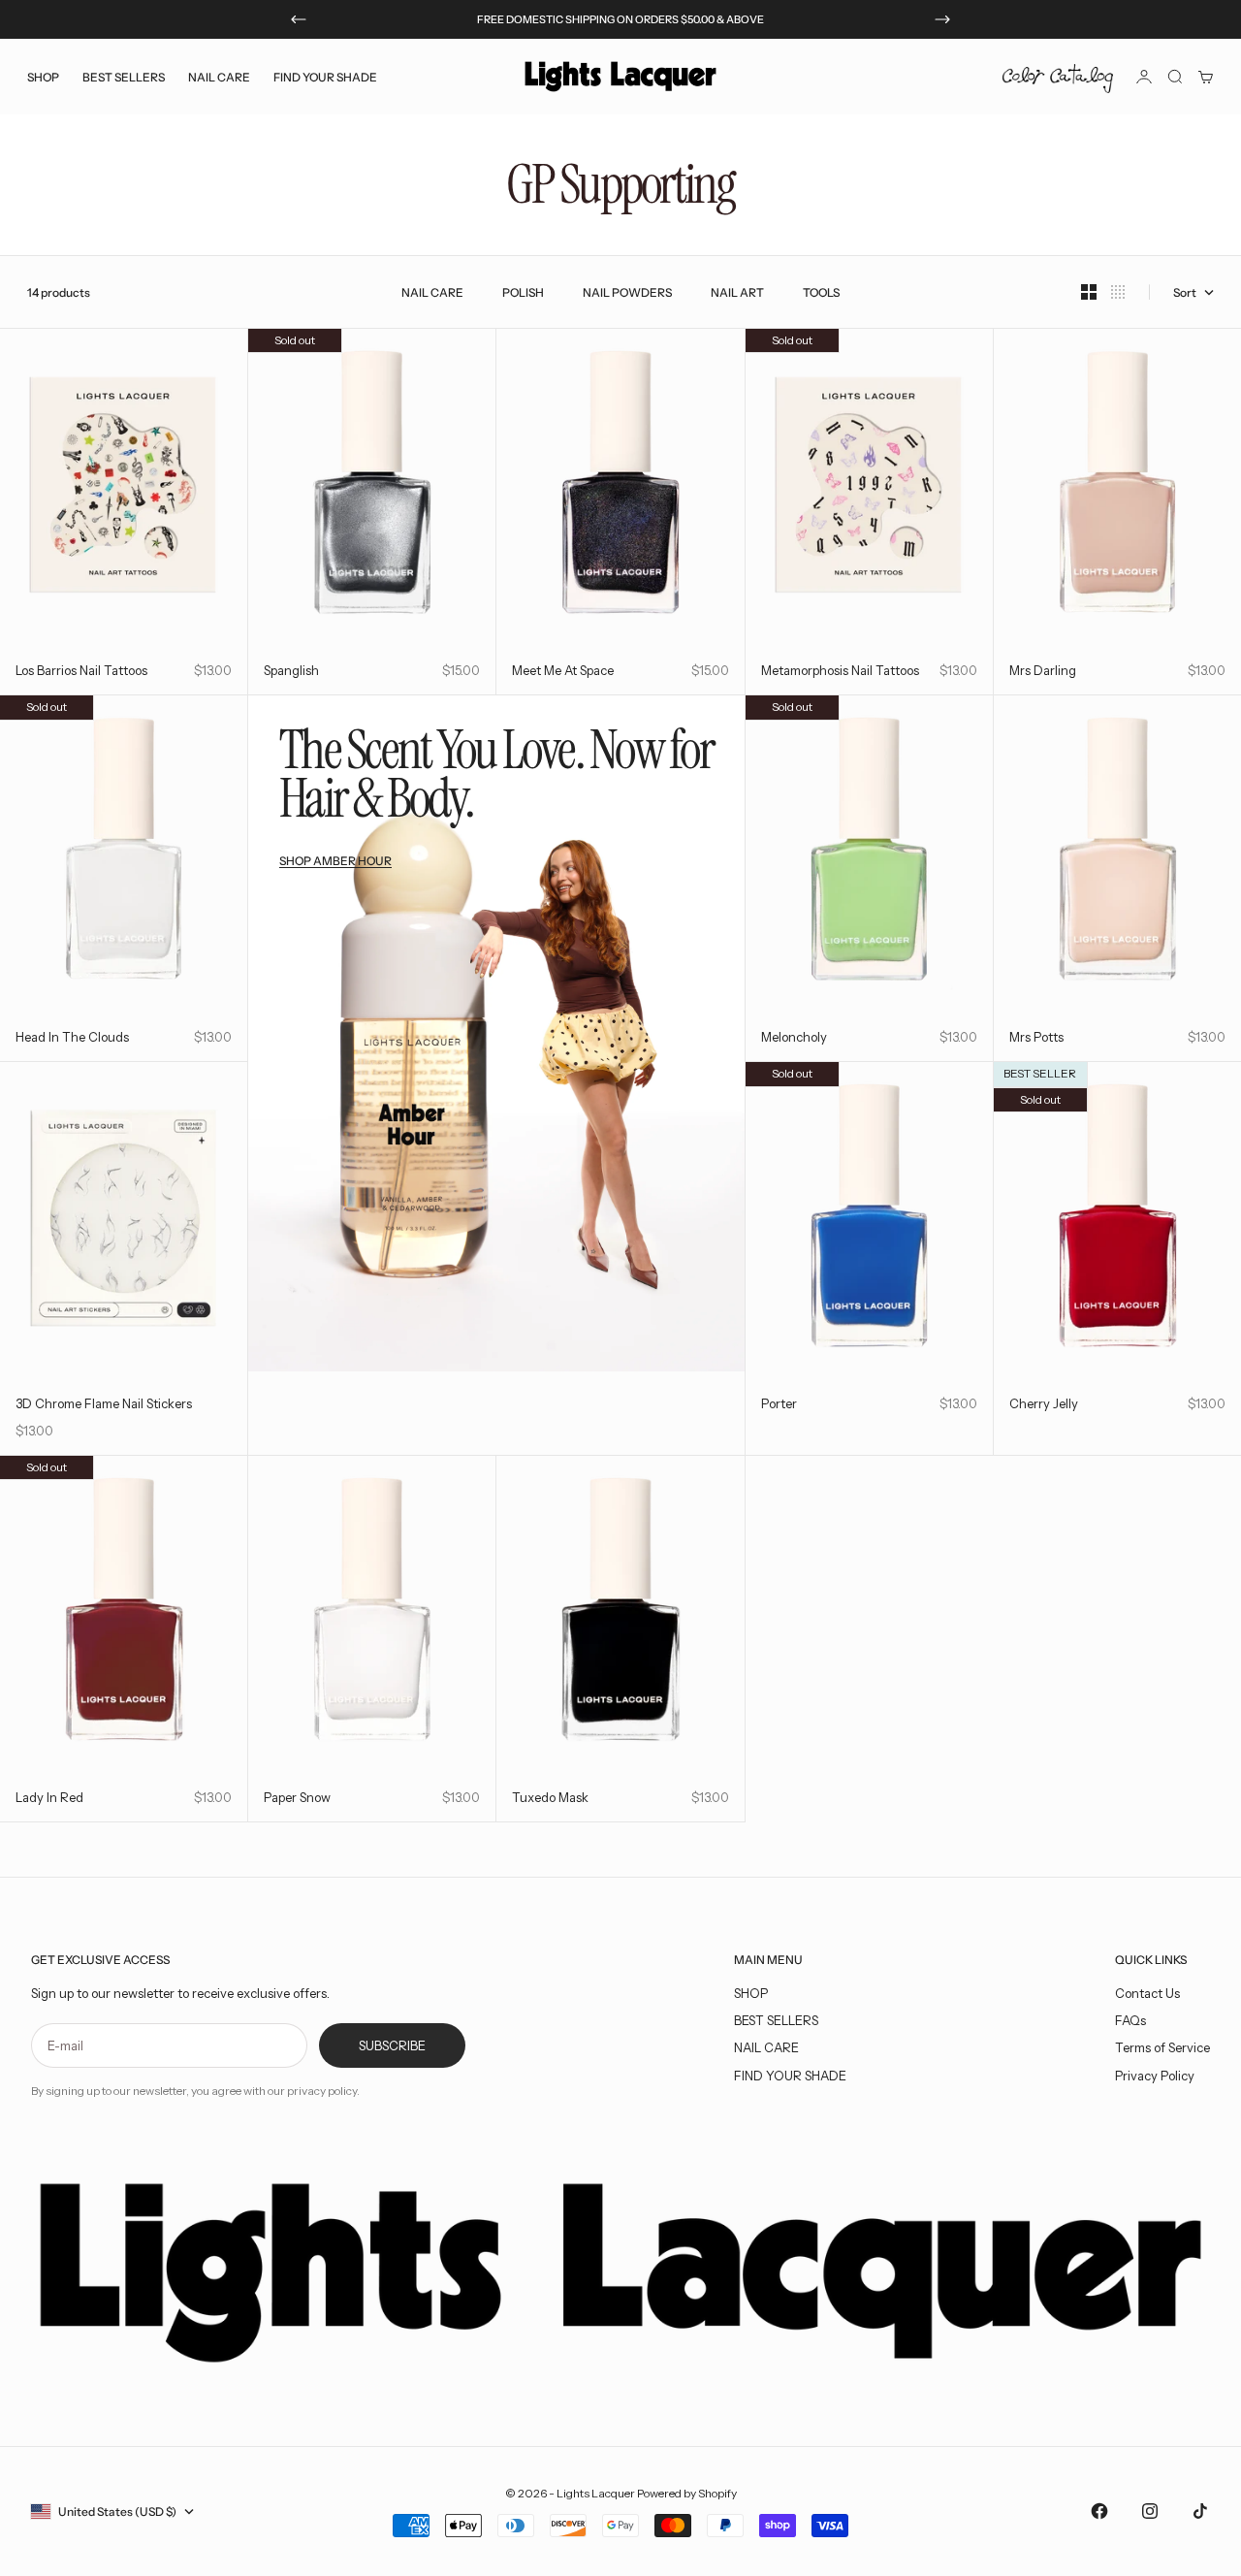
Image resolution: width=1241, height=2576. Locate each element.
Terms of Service (1162, 2047)
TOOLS (821, 292)
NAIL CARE (432, 292)
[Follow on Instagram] (1150, 2511)
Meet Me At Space (563, 670)
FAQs (1130, 2020)
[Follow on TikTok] (1200, 2511)
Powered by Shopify (687, 2493)
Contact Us (1147, 1993)
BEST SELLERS (124, 76)
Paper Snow (297, 1797)
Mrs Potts (1036, 1037)
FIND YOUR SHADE (790, 2076)
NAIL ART (737, 292)
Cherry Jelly (1044, 1403)
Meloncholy (794, 1037)
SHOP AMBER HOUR (335, 861)
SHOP (751, 1993)
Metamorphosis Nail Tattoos (840, 670)
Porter (779, 1403)
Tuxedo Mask (550, 1797)
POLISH (523, 292)
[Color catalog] (1058, 77)
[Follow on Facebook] (1099, 2511)
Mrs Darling (1043, 670)
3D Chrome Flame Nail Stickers (104, 1403)
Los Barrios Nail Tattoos (81, 670)
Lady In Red (49, 1797)
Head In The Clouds (72, 1037)
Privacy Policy (1155, 2076)
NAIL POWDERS (627, 292)
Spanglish (291, 670)
